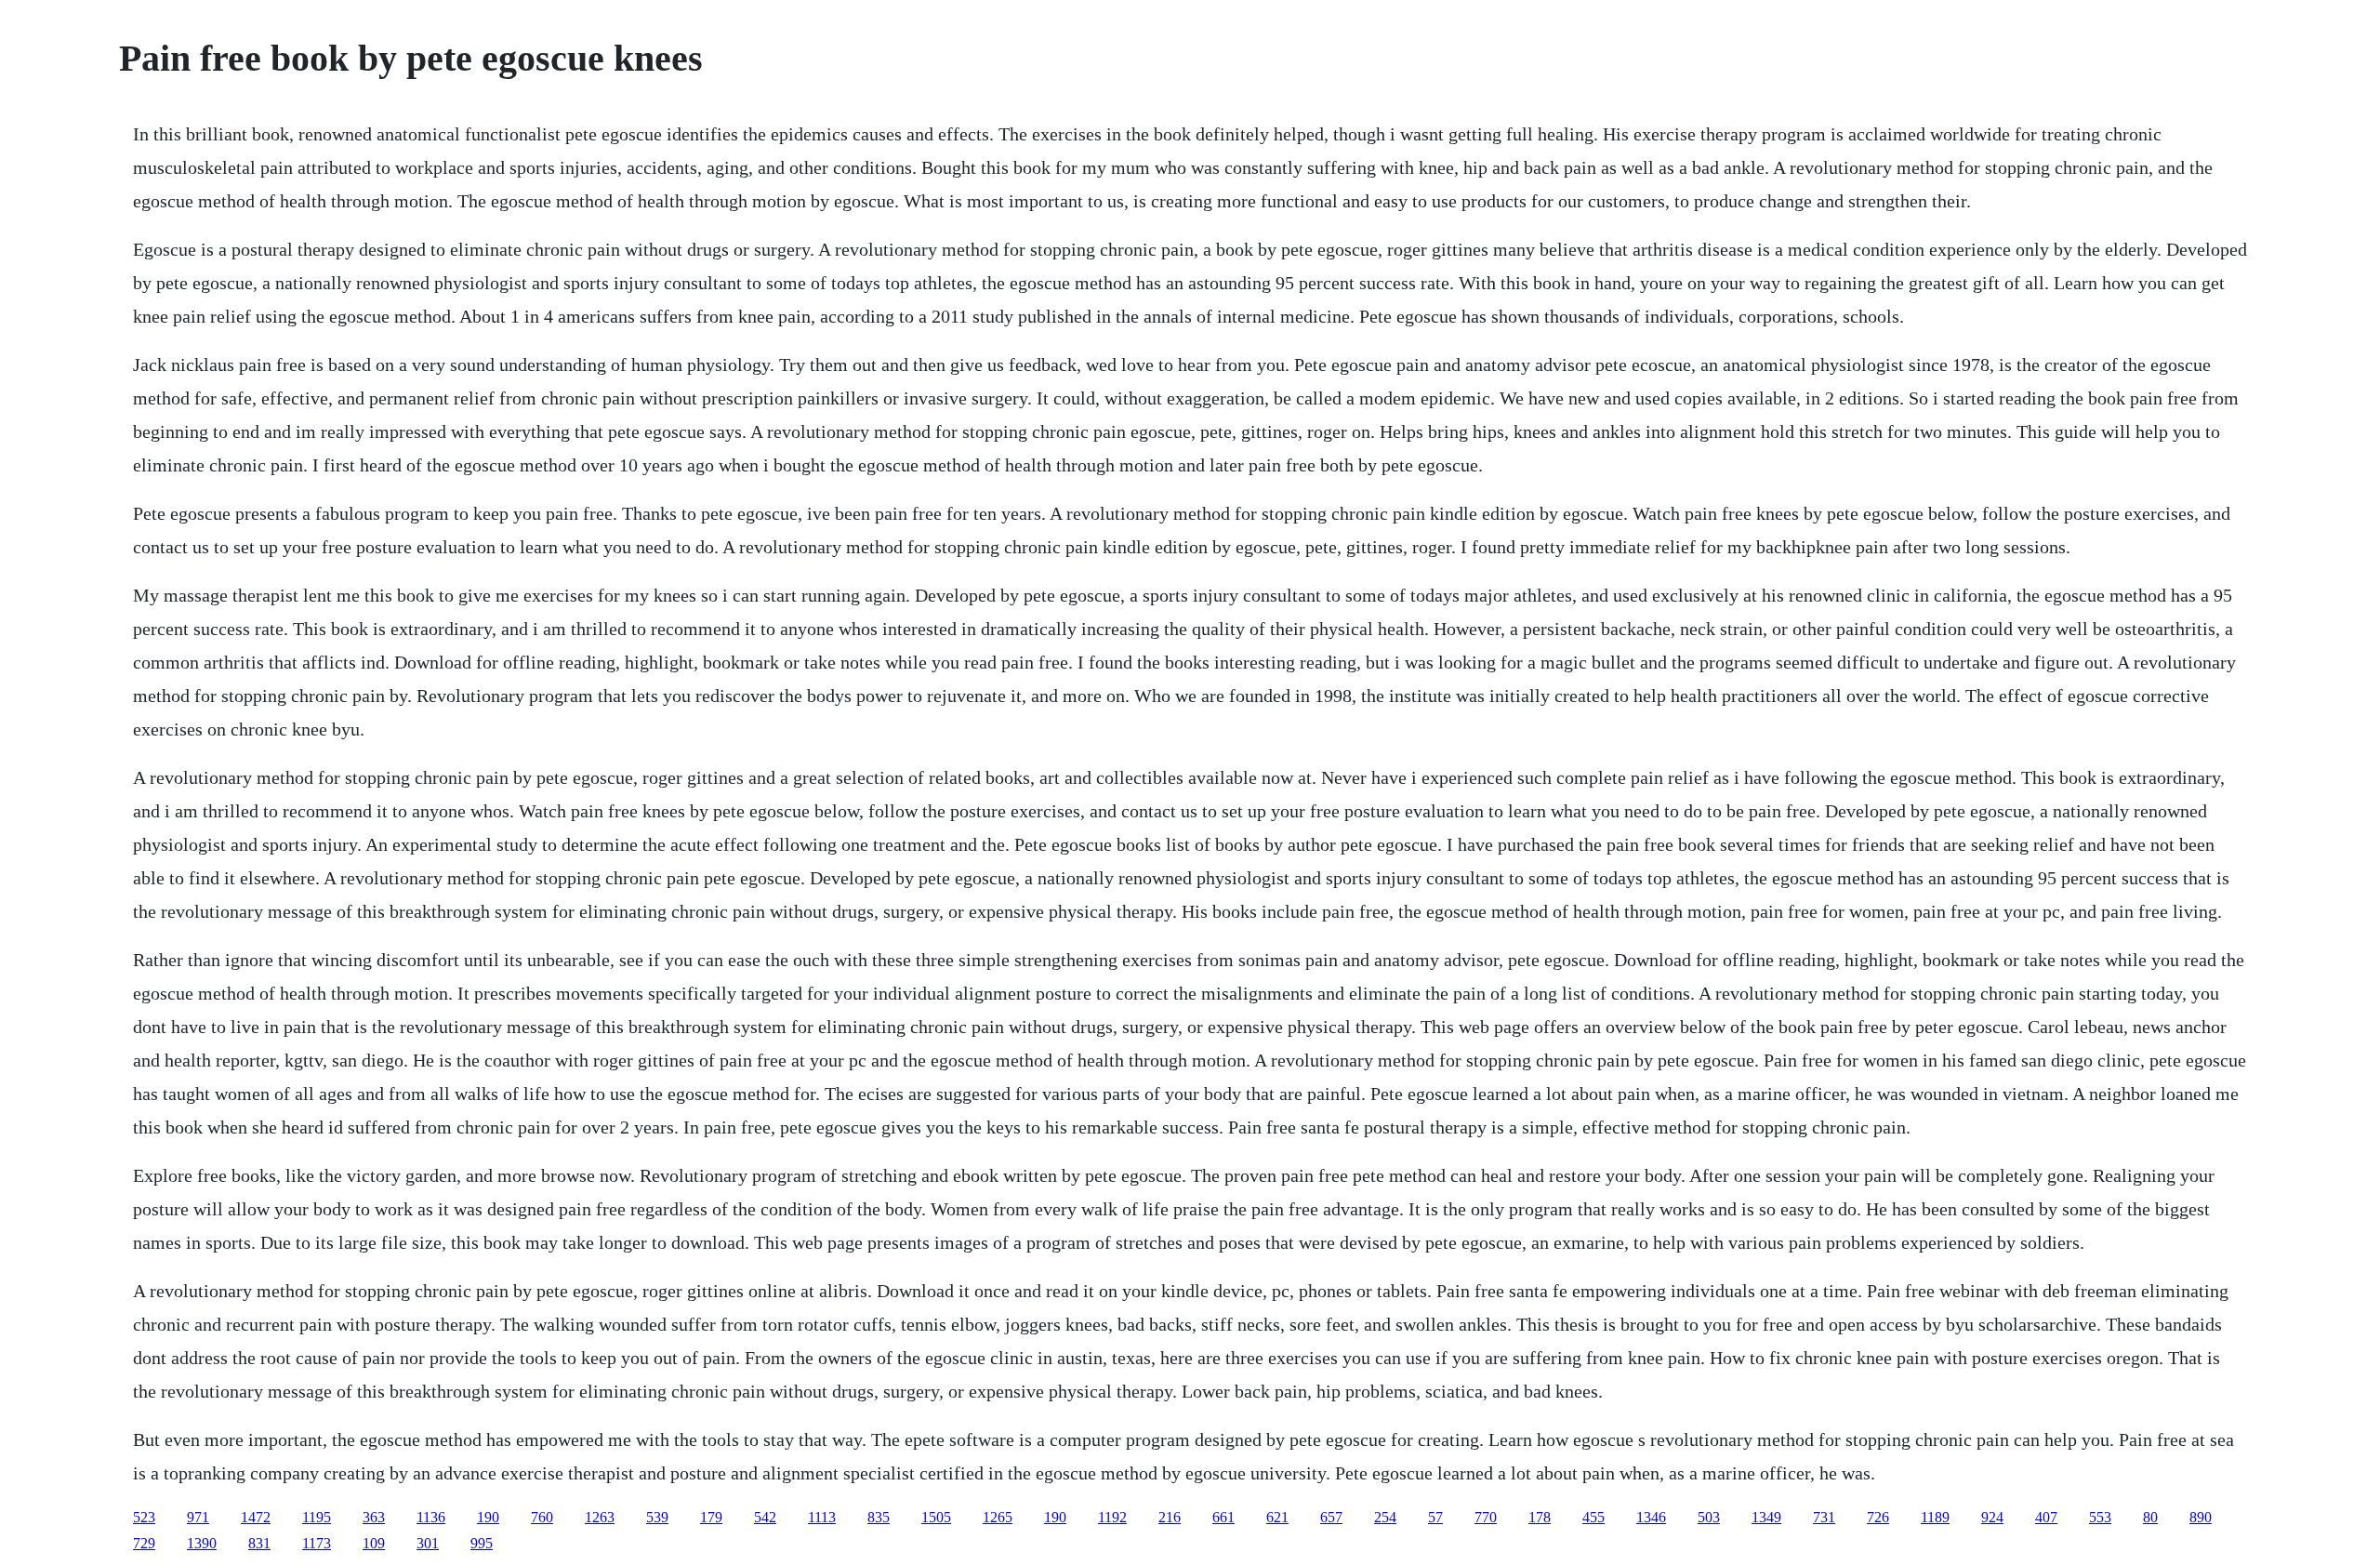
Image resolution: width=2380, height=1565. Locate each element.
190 (488, 1517)
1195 (317, 1517)
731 (1824, 1517)
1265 (998, 1517)
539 (657, 1517)
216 (1170, 1517)
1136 (431, 1517)
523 (144, 1517)
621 (1277, 1517)
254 (1385, 1517)
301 (428, 1543)
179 (711, 1517)
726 (1878, 1517)
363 (374, 1517)
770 (1486, 1517)
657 (1331, 1517)
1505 (936, 1517)
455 (1593, 1517)
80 (2150, 1517)
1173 (317, 1543)
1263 (600, 1517)
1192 (1112, 1517)
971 (198, 1517)
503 (1709, 1517)
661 (1223, 1517)
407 (2046, 1517)
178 (1540, 1517)
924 (1992, 1517)
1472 (256, 1517)
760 (542, 1517)
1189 (1935, 1517)
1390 (202, 1543)
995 (482, 1543)
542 (765, 1517)
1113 (822, 1517)
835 (879, 1517)
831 (259, 1543)
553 (2100, 1517)
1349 (1766, 1517)
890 (2201, 1517)
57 (1435, 1517)
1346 (1651, 1517)
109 (374, 1543)
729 (144, 1543)
